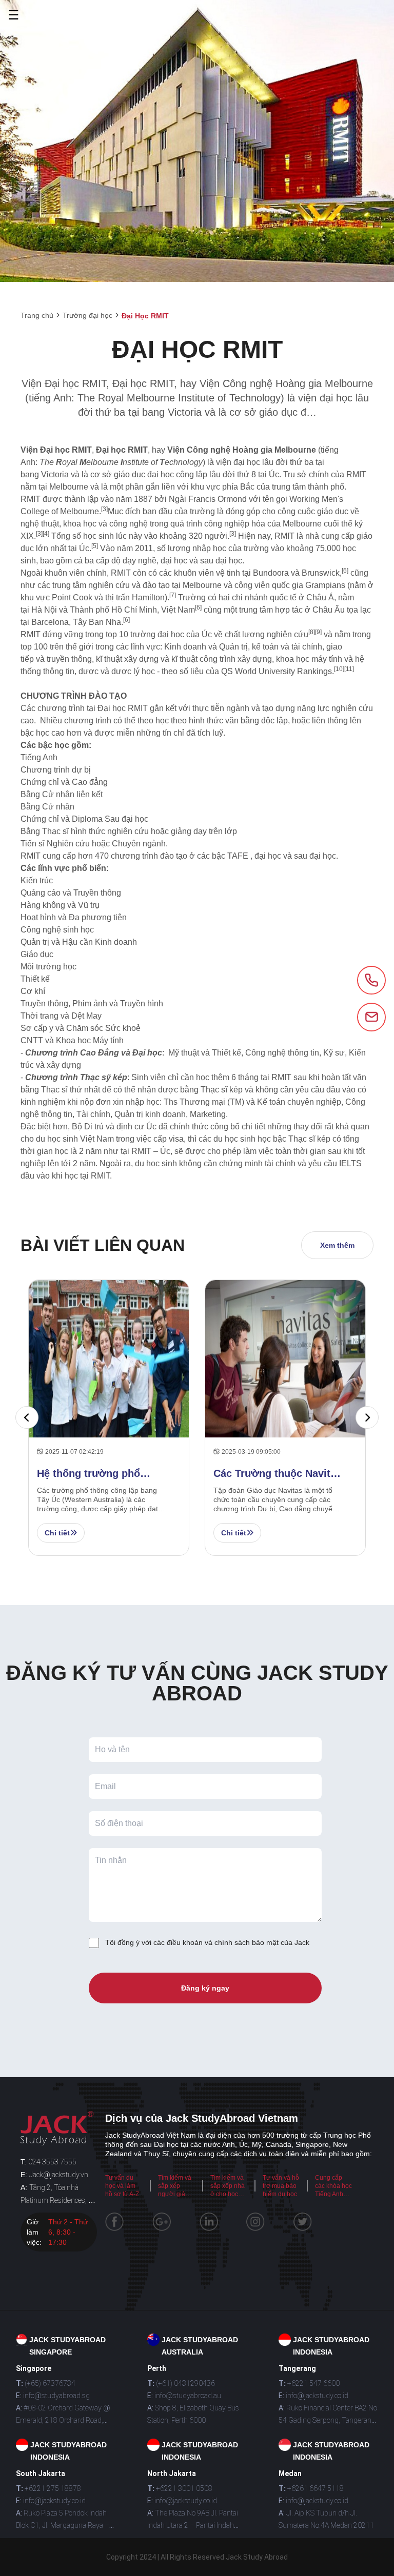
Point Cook (72, 597)
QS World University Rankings (277, 671)
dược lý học (133, 671)
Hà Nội (44, 610)
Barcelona (50, 622)
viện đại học (238, 462)
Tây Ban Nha (97, 622)
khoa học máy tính (309, 659)
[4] (46, 534)
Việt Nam (178, 610)
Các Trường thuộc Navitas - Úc (278, 1474)
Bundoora (271, 573)
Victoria (55, 474)
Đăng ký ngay (205, 1988)
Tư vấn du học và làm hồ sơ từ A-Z (122, 2186)
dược (88, 671)
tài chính (307, 647)
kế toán (265, 647)
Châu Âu (329, 610)
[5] (95, 546)
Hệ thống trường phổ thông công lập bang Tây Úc (97, 1474)
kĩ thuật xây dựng (127, 659)
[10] (339, 669)
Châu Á (320, 597)
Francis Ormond (218, 499)
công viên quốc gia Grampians (290, 585)
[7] (173, 595)
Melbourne (69, 487)
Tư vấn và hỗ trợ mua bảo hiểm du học (281, 2186)
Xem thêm (337, 1245)
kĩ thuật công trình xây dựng (222, 659)
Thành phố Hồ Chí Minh (113, 610)
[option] (109, 1418)
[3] (104, 509)
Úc (274, 474)
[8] (312, 632)
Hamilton (148, 597)
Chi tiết (57, 1533)
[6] (345, 571)
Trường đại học (87, 315)
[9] (318, 632)
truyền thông (69, 659)
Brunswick (321, 573)
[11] (349, 669)
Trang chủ (37, 315)
